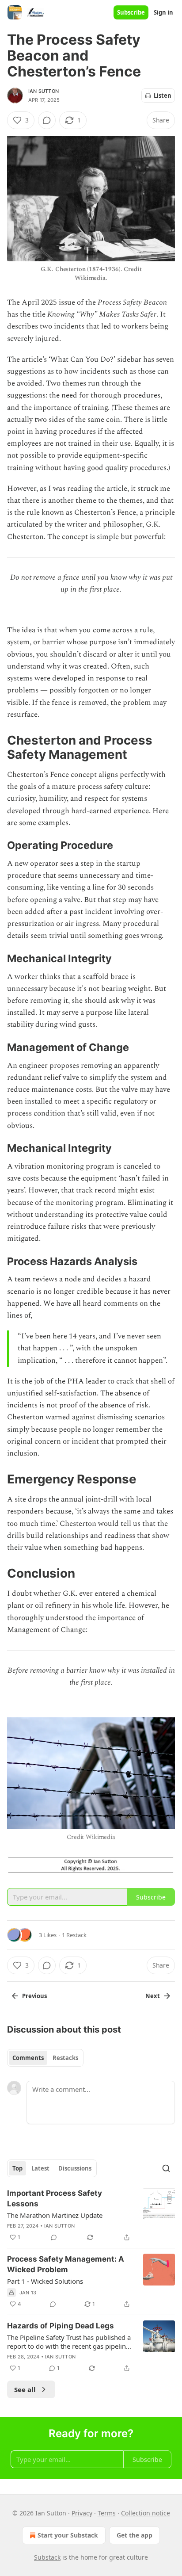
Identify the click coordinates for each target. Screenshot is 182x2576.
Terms (107, 2513)
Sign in (163, 12)
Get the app (135, 2535)
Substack (47, 2557)
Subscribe (131, 12)
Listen (163, 96)
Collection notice (146, 2513)
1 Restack (74, 1935)
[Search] (166, 2168)
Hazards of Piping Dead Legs (61, 2326)
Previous (34, 1996)
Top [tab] (17, 2168)
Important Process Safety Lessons (55, 2198)
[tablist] (45, 2058)
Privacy (82, 2513)
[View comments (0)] (47, 120)
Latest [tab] (40, 2168)
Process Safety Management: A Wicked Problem (66, 2264)
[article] (91, 2215)
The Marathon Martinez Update (55, 2215)
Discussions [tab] (75, 2168)
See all (25, 2389)
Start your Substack (68, 2535)
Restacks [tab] (65, 2058)
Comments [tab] (28, 2058)
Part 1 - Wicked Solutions (45, 2281)
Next (153, 1996)
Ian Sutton (44, 91)
